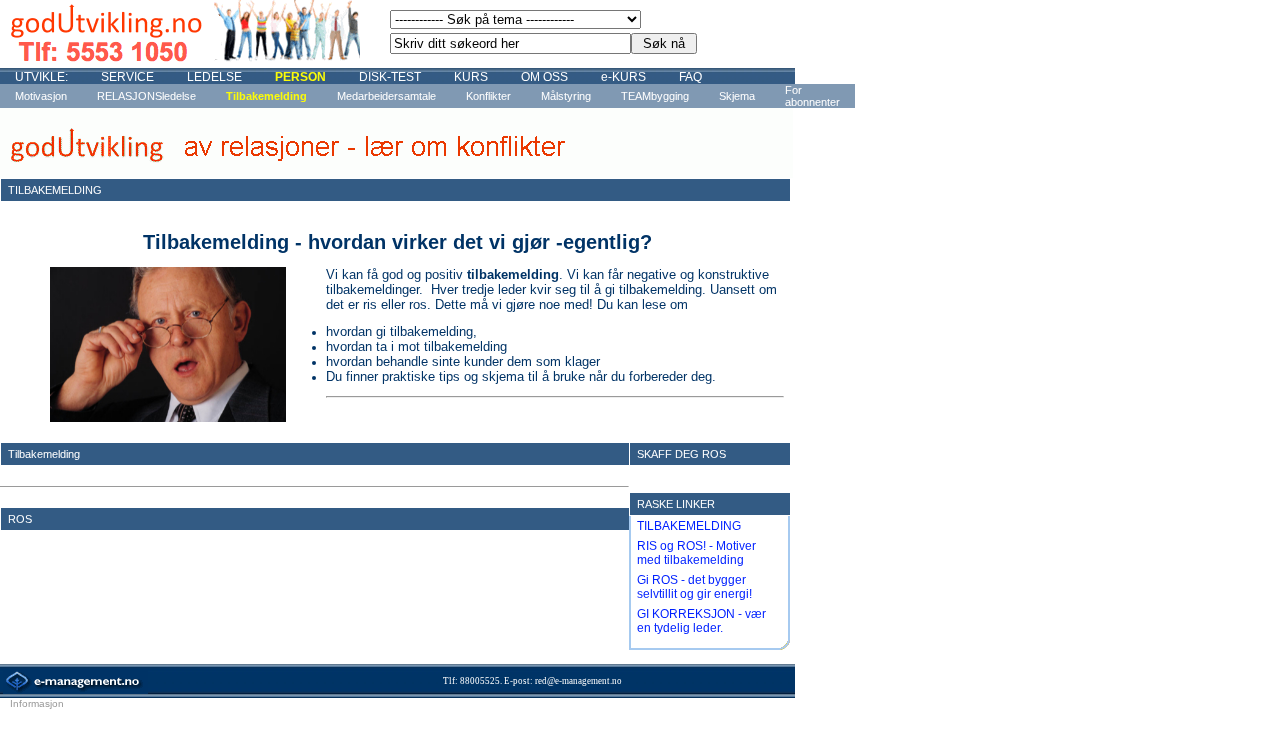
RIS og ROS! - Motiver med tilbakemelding (696, 553)
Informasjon (37, 703)
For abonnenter (812, 96)
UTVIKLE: (41, 77)
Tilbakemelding (266, 96)
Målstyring (566, 96)
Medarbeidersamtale (386, 96)
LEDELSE (214, 77)
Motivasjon (41, 96)
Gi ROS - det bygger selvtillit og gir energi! (694, 587)
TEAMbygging (655, 96)
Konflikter (488, 96)
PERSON (300, 77)
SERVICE (127, 77)
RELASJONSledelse (146, 96)
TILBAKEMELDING (689, 526)
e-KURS (623, 77)
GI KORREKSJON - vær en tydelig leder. (701, 621)
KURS (471, 77)
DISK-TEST (390, 77)
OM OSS (544, 77)
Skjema (737, 96)
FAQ (690, 77)
